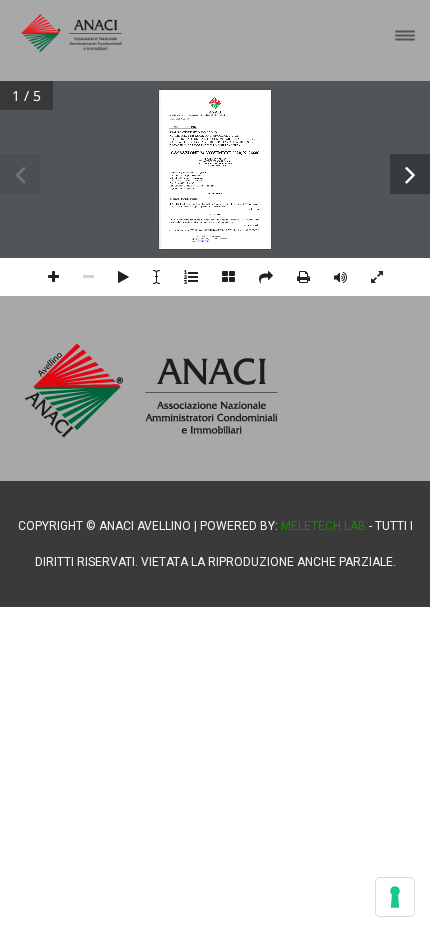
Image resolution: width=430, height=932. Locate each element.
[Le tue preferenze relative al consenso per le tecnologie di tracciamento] (395, 897)
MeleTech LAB (323, 526)
